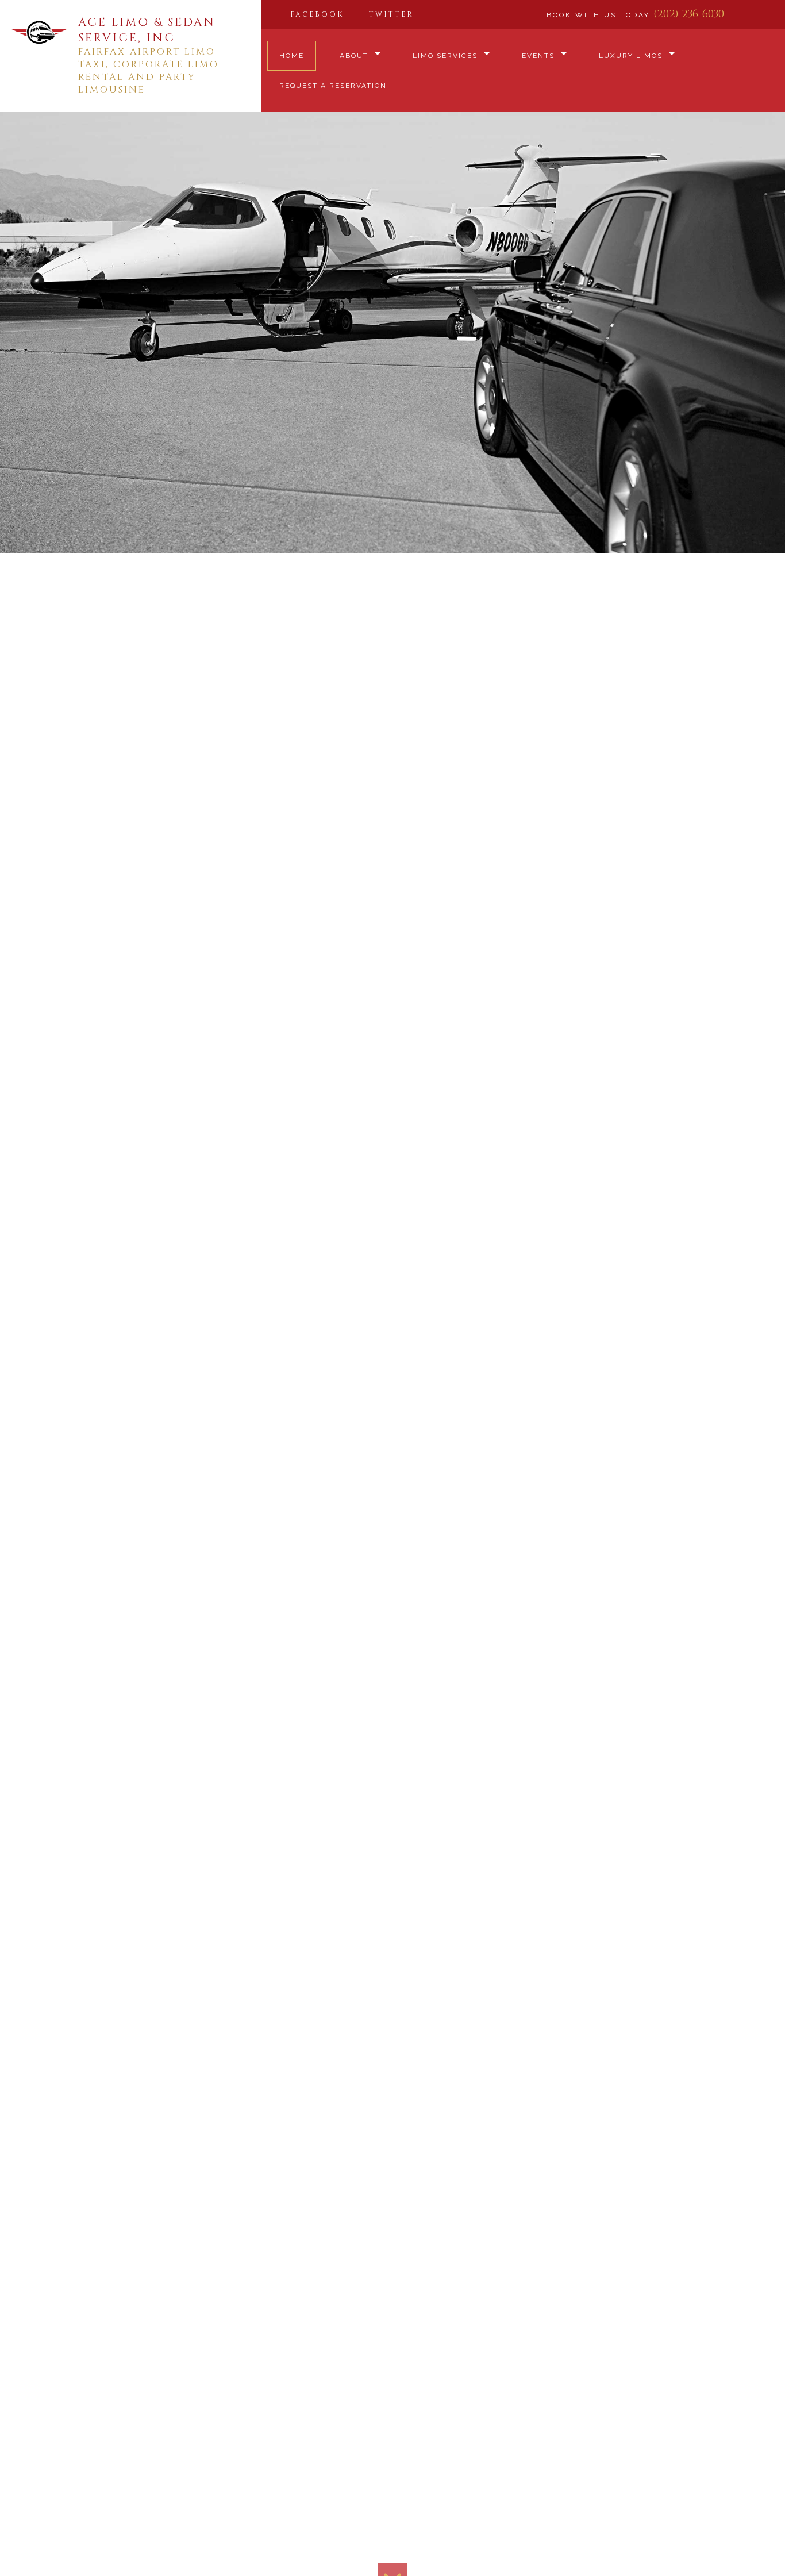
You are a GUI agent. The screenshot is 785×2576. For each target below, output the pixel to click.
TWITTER (391, 14)
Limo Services (445, 56)
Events (538, 56)
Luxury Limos (631, 56)
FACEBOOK (317, 14)
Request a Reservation (333, 86)
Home (292, 56)
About (354, 56)
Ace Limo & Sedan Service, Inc (147, 30)
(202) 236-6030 (689, 14)
